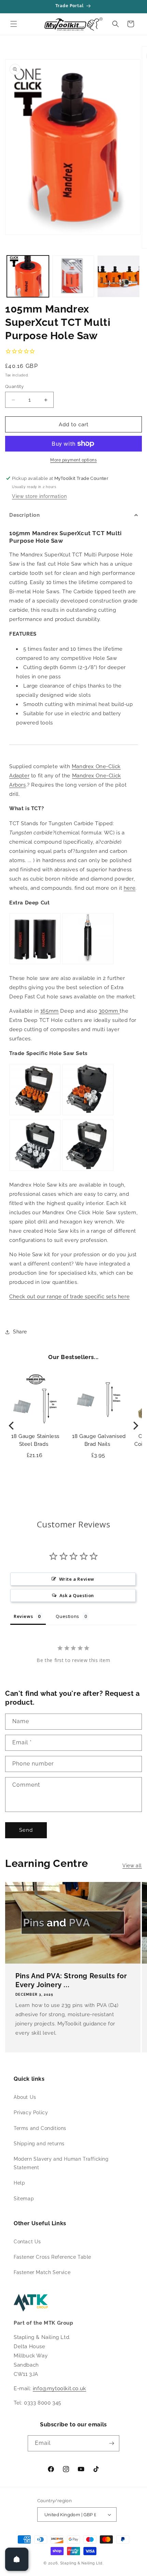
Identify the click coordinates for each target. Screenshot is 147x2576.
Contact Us (27, 2242)
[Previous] (12, 1426)
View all (132, 1866)
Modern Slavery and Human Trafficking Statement (61, 2163)
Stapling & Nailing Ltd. (82, 2563)
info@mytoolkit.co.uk (59, 2388)
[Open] (17, 2559)
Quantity (14, 386)
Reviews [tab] (23, 1616)
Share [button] (20, 1332)
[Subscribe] (111, 2443)
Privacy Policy (31, 2113)
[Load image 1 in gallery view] (28, 276)
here (130, 888)
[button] (14, 24)
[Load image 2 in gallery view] (73, 276)
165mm (50, 1011)
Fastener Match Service (42, 2272)
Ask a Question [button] (77, 1595)
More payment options (73, 460)
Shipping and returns (39, 2144)
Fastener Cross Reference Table (52, 2257)
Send (26, 1830)
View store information (39, 496)
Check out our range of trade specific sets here (69, 1297)
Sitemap (24, 2199)
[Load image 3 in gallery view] (118, 276)
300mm (109, 1011)
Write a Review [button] (77, 1579)
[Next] (135, 1426)
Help (19, 2183)
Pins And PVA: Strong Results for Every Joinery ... (71, 1980)
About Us (25, 2097)
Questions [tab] (67, 1616)
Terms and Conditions (40, 2128)
